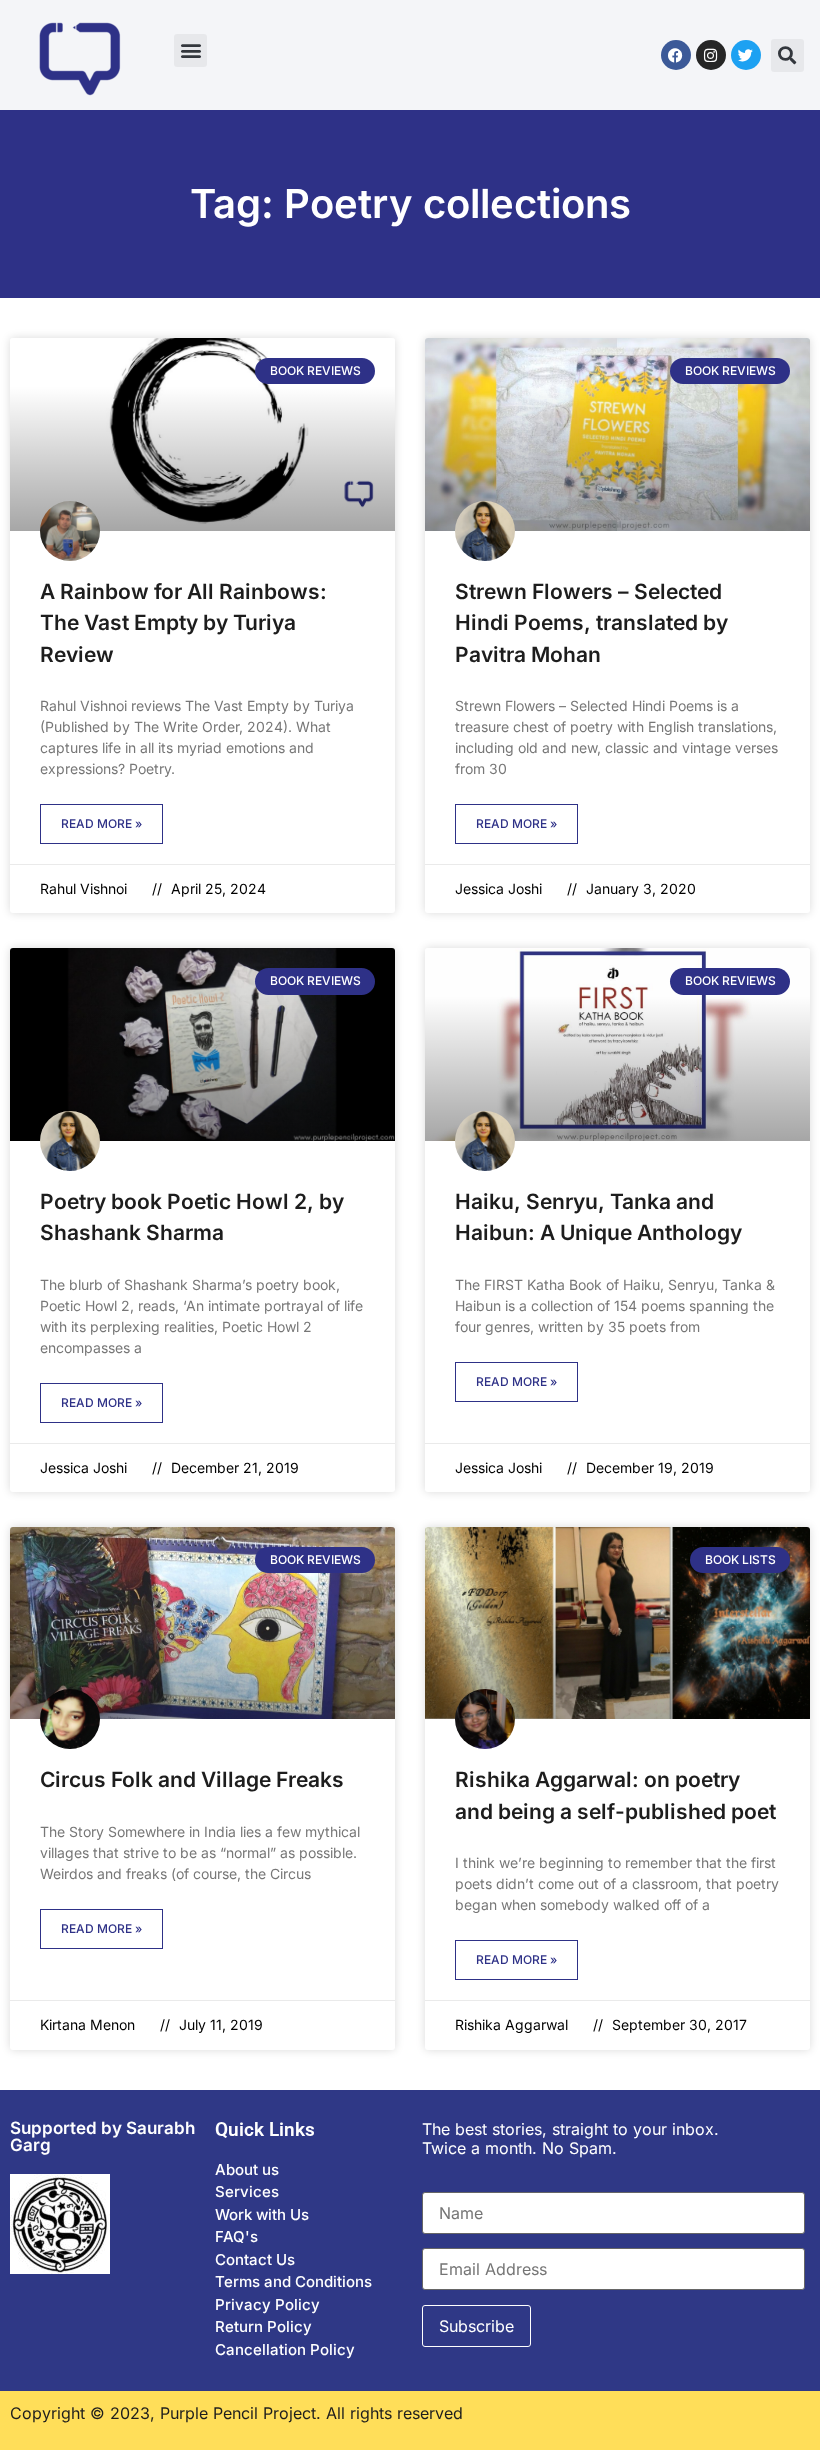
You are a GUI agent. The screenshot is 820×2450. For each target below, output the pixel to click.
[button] (190, 50)
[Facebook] (676, 55)
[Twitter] (746, 55)
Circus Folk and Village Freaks (192, 1779)
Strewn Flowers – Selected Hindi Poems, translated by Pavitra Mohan (591, 623)
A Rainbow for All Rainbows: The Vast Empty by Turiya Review (183, 623)
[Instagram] (711, 55)
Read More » (101, 823)
